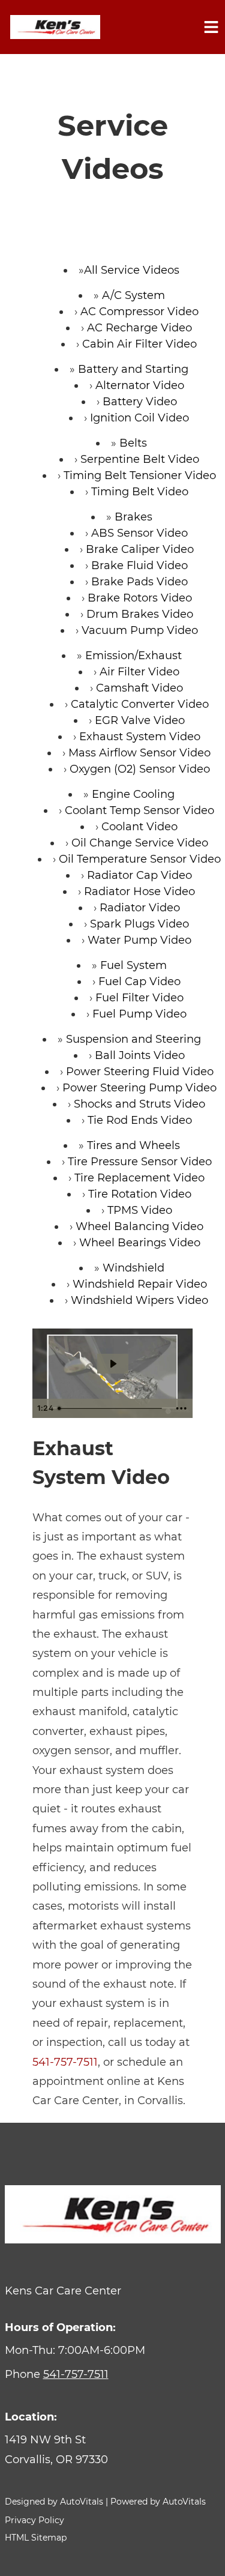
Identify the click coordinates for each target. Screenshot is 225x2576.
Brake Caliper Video (140, 549)
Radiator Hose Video (139, 891)
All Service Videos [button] (132, 270)
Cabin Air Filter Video (139, 344)
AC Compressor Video (139, 312)
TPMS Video (140, 1210)
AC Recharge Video (139, 328)
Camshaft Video (139, 688)
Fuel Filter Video (139, 998)
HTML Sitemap (36, 2538)
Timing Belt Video (140, 492)
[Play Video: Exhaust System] (113, 1364)
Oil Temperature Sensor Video (140, 859)
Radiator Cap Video (139, 875)
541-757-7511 (65, 2062)
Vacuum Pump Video (140, 630)
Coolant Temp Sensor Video (139, 810)
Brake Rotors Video (140, 598)
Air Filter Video (139, 672)
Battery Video (140, 402)
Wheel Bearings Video (140, 1243)
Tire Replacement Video (139, 1178)
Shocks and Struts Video (139, 1104)
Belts (133, 443)
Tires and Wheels (133, 1145)
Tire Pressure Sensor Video (140, 1162)
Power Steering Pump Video (139, 1088)
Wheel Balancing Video (139, 1226)
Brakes (133, 517)
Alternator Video (140, 385)
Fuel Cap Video (139, 982)
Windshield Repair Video (140, 1284)
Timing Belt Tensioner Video (140, 475)
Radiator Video (140, 908)
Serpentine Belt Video (140, 459)
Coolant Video (139, 827)
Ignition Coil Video (139, 418)
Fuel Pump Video (139, 1014)
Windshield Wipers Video (139, 1300)
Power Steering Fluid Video (140, 1072)
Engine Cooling (133, 794)
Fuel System (133, 965)
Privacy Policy (34, 2520)
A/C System (133, 295)
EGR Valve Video (140, 720)
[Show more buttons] (181, 1408)
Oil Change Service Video (140, 843)
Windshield (133, 1268)
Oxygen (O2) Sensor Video (140, 769)
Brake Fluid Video (139, 566)
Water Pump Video (139, 940)
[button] (113, 2450)
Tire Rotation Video (140, 1194)
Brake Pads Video (139, 582)
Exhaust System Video (140, 737)
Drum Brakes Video (140, 614)
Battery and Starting (133, 369)
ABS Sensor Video (139, 533)
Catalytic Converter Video (140, 704)
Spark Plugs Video (139, 924)
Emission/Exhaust (133, 656)
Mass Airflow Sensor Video (139, 753)
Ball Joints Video (140, 1055)
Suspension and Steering (133, 1039)
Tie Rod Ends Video (140, 1120)
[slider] (111, 1408)
